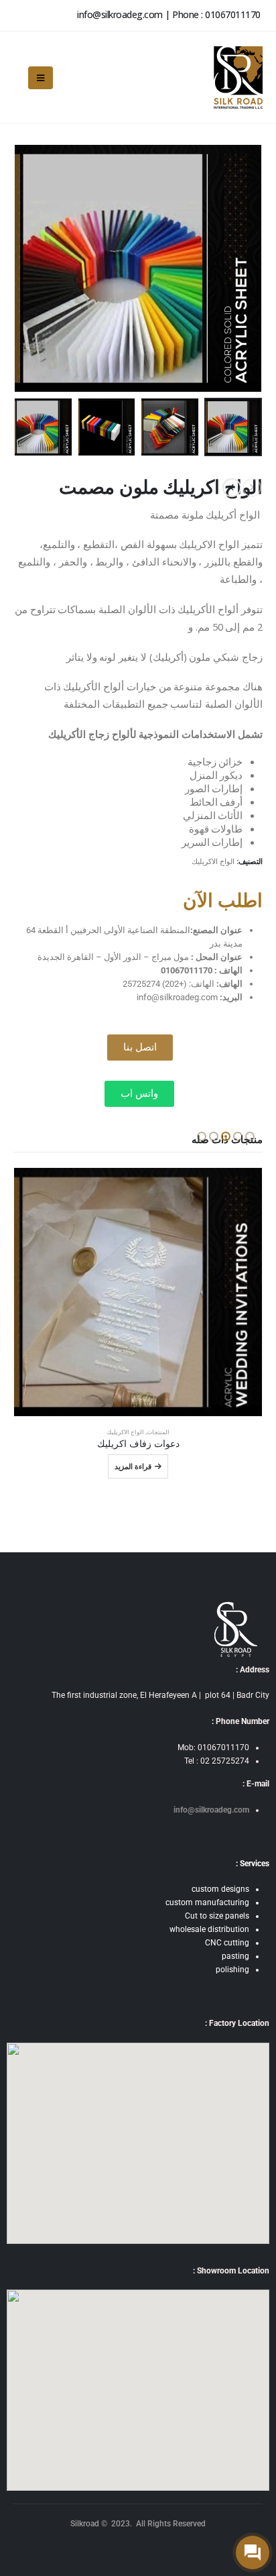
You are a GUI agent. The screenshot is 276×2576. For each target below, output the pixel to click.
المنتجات (158, 1432)
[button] (259, 268)
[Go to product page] (138, 1292)
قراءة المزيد (133, 1466)
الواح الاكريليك (213, 861)
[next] (232, 488)
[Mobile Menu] (41, 78)
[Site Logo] (237, 77)
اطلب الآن (223, 901)
